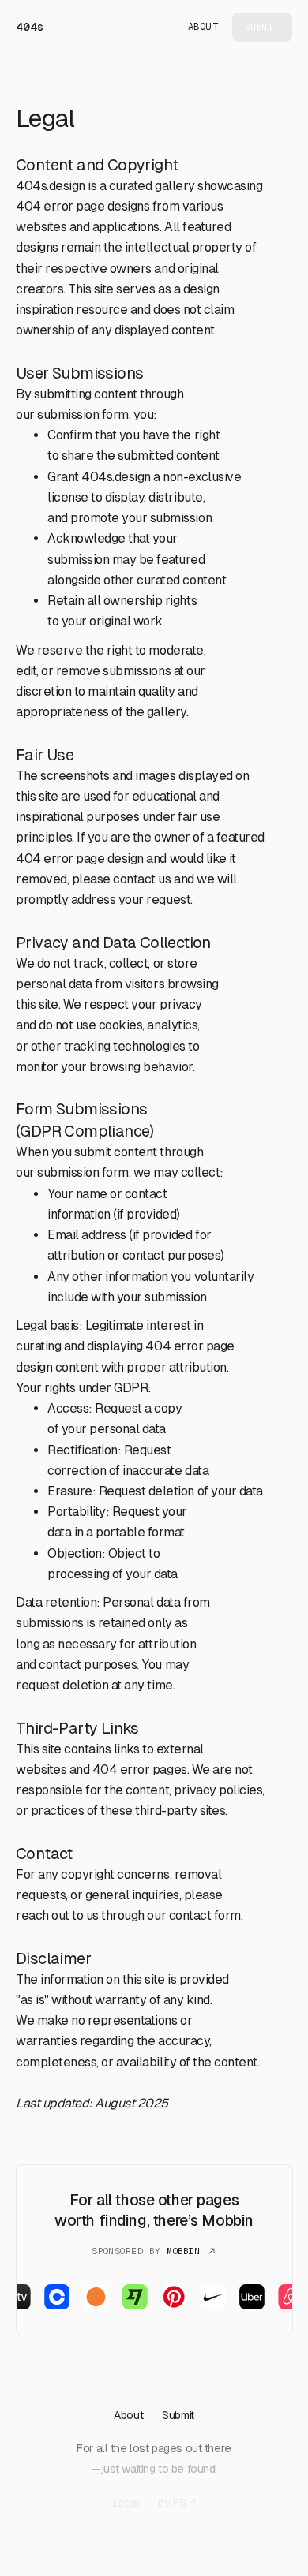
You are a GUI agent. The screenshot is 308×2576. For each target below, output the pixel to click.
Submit (178, 2415)
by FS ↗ (177, 2503)
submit (262, 27)
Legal (126, 2503)
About (204, 27)
